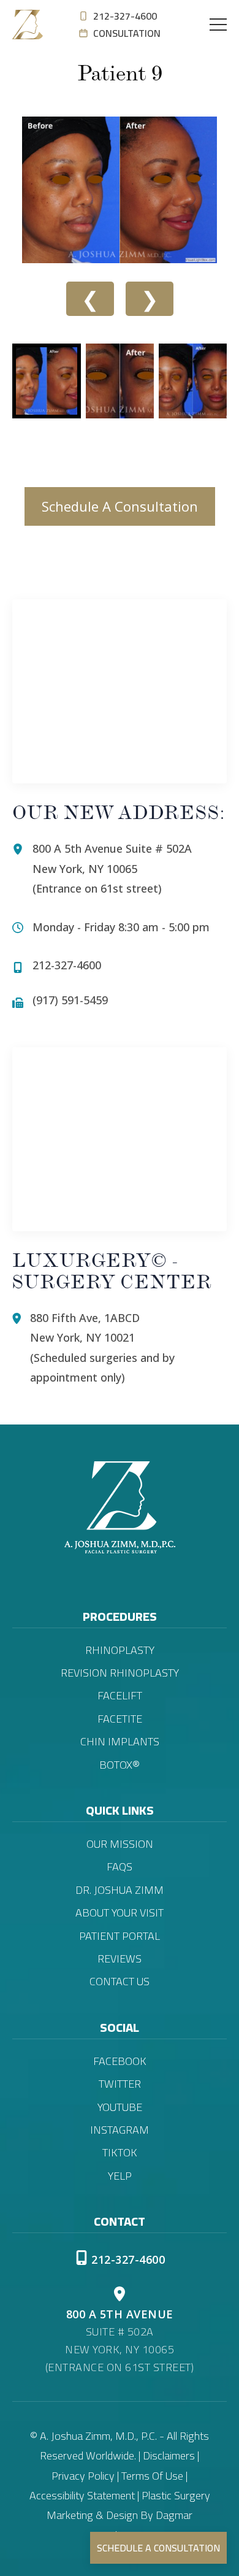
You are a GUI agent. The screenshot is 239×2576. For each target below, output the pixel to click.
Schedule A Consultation (120, 506)
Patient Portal (120, 1936)
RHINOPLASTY (120, 1650)
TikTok (120, 2153)
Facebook (120, 2061)
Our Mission (120, 1844)
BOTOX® (120, 1765)
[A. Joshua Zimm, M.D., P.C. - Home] (28, 25)
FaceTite (120, 1719)
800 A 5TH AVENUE (120, 2314)
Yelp (120, 2176)
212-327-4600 (125, 16)
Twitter (120, 2084)
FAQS (120, 1867)
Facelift (120, 1696)
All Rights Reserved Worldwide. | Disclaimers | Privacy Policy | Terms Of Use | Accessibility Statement (120, 2466)
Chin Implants (120, 1742)
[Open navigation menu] (218, 25)
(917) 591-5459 (70, 1000)
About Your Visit (120, 1913)
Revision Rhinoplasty (120, 1673)
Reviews (120, 1959)
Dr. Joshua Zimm (120, 1890)
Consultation (127, 33)
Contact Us (120, 1982)
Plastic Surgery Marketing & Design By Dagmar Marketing (128, 2515)
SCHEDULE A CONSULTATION (158, 2548)
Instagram (120, 2130)
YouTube (120, 2107)
